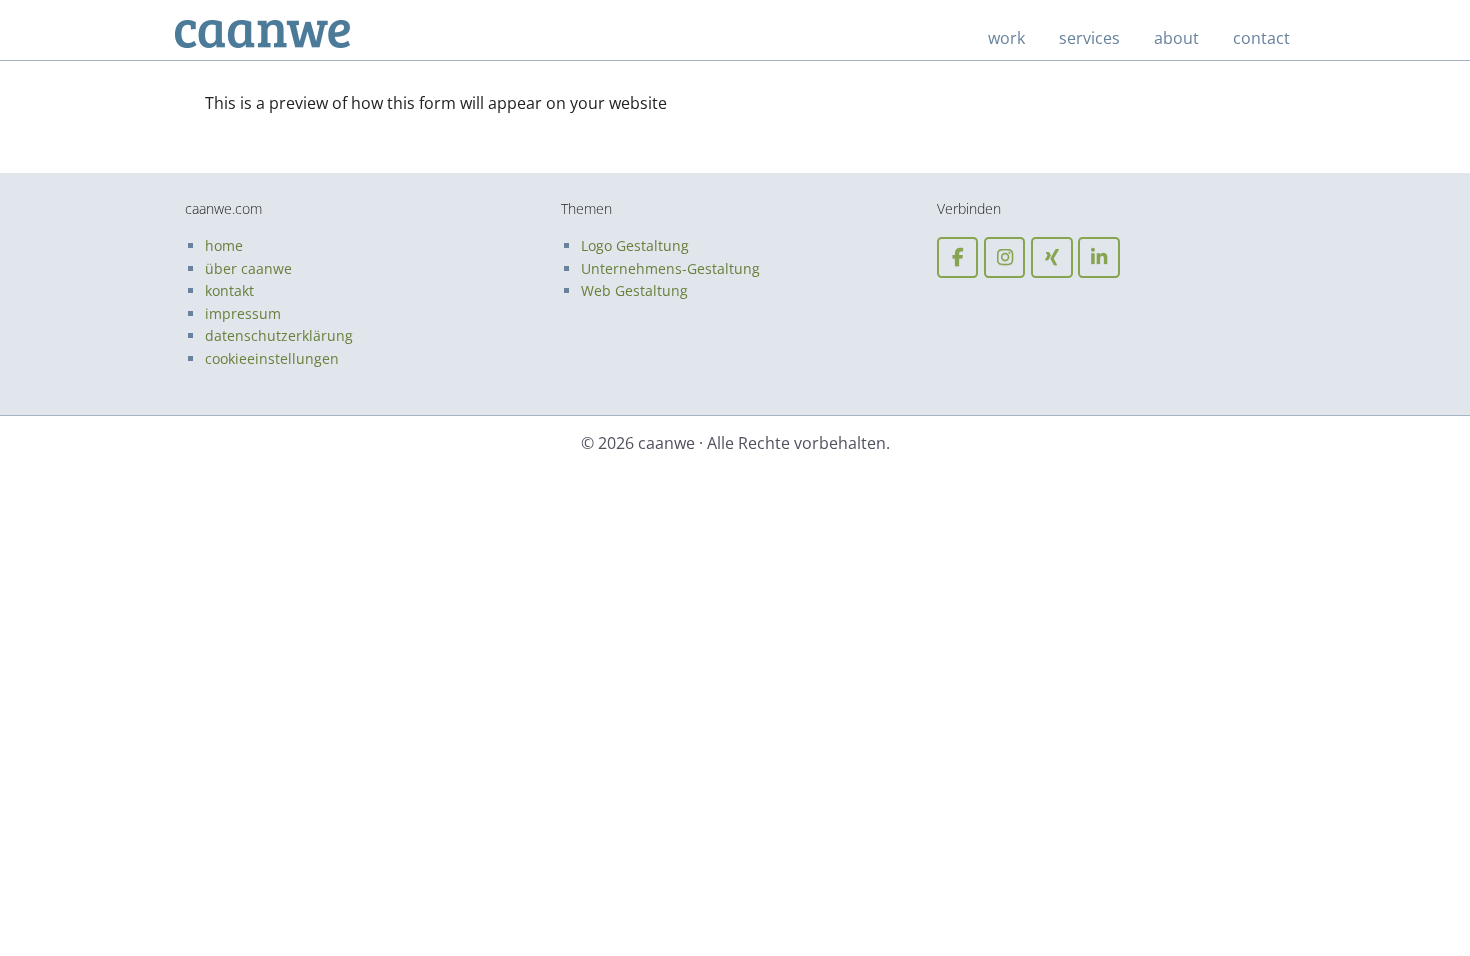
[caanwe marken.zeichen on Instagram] (1004, 257)
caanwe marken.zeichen (285, 35)
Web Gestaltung (634, 290)
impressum (243, 313)
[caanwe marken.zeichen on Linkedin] (1098, 257)
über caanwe (248, 268)
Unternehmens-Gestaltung (670, 268)
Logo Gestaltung (635, 245)
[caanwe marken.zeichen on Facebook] (957, 257)
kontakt (229, 290)
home (224, 245)
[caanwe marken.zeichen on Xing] (1051, 257)
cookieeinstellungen (272, 358)
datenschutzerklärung (279, 335)
